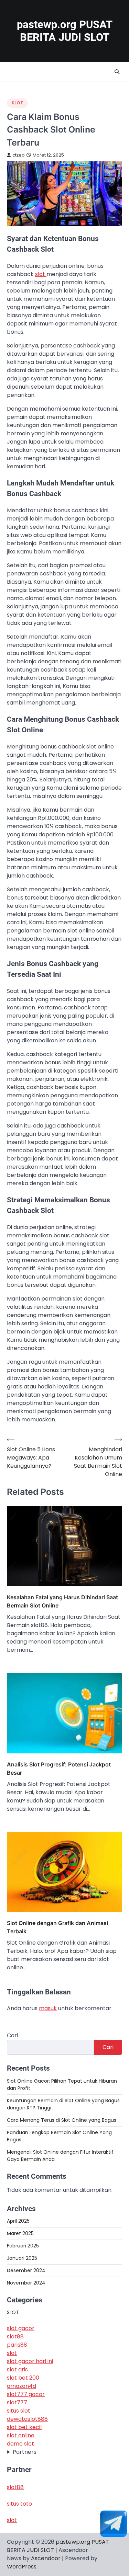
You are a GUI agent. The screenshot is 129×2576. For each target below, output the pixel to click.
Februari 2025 (23, 2246)
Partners (25, 2452)
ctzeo (19, 155)
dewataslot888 (27, 2419)
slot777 (17, 2402)
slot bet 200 (23, 2378)
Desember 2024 (26, 2270)
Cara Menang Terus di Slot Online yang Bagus (62, 2120)
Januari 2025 (22, 2258)
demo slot (20, 2444)
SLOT (17, 103)
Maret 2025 (20, 2233)
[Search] (117, 72)
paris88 (17, 2345)
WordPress (22, 2567)
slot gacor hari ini (30, 2361)
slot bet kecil (24, 2427)
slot (41, 274)
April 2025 (18, 2221)
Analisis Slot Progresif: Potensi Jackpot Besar (59, 1768)
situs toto (19, 2504)
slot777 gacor (26, 2394)
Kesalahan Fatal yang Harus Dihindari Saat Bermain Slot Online (62, 1601)
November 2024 (26, 2283)
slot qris (17, 2369)
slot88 (15, 2337)
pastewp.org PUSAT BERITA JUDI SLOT (65, 31)
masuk (48, 2008)
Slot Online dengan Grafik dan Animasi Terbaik (57, 1927)
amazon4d (21, 2386)
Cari (12, 2035)
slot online (21, 2435)
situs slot (19, 2411)
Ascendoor (46, 2558)
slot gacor (21, 2328)
